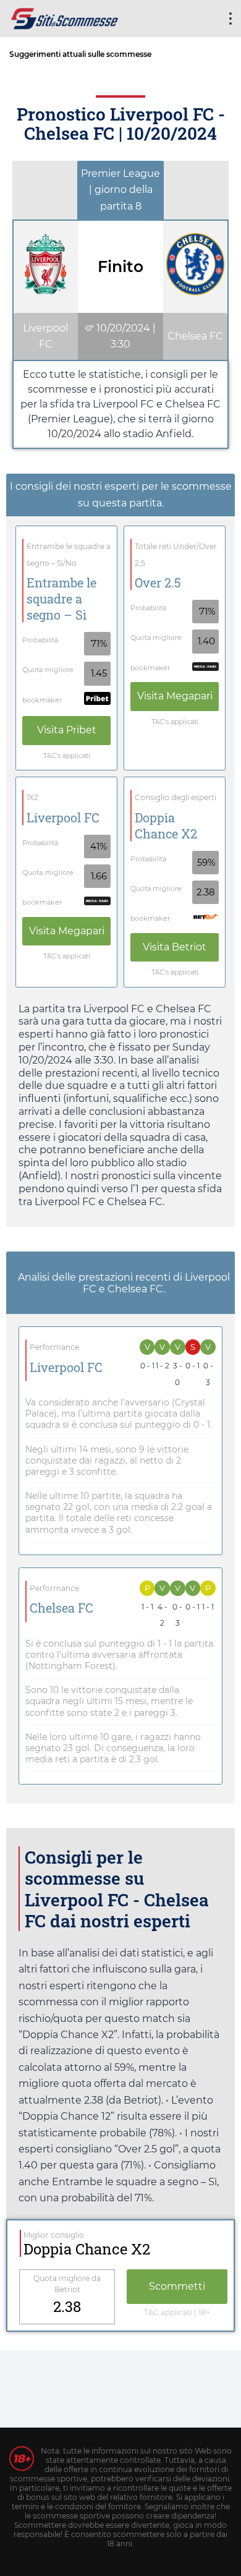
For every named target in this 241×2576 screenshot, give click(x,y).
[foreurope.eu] (65, 17)
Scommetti (177, 2286)
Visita (67, 730)
